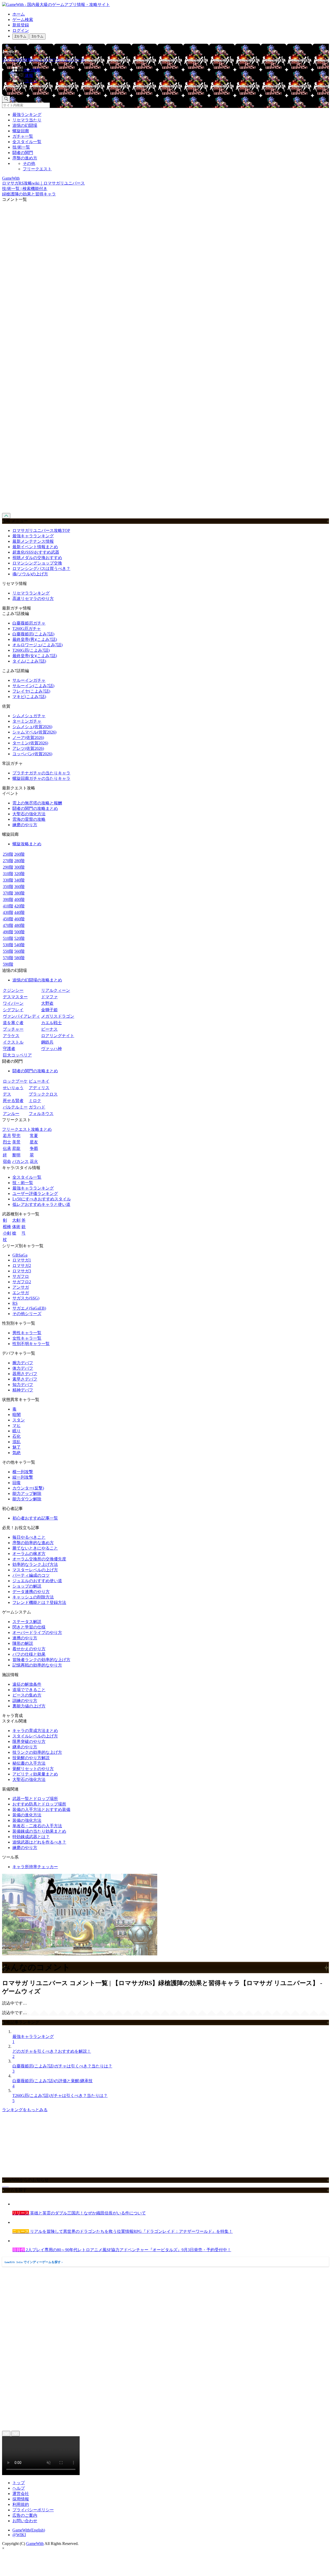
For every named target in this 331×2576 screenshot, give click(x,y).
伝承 (7, 1148)
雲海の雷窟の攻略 (29, 819)
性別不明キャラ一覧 (31, 1344)
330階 (8, 880)
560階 (19, 951)
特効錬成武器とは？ (31, 1837)
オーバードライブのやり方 (37, 1632)
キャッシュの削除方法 (33, 1597)
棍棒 (7, 1227)
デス (7, 1094)
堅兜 (16, 1136)
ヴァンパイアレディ (21, 1016)
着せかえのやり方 (29, 1649)
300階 (19, 867)
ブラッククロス (43, 1094)
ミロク (35, 1101)
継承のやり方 (25, 1747)
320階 (19, 874)
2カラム (20, 36)
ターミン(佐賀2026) (30, 743)
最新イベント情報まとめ (35, 547)
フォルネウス (41, 1114)
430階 (8, 912)
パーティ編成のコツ (31, 1575)
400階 (19, 900)
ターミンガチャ (27, 721)
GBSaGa (20, 1255)
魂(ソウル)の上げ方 (30, 574)
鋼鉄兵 (47, 1042)
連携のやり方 (25, 1638)
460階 (19, 919)
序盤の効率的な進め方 (33, 1543)
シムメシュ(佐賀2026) (32, 727)
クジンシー (13, 990)
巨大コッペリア (17, 1055)
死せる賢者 (13, 1101)
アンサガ (21, 1287)
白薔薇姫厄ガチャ (29, 623)
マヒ (17, 1425)
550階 (8, 951)
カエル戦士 (51, 1023)
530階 (8, 945)
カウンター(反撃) (28, 1488)
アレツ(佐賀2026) (28, 748)
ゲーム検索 (23, 20)
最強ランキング (27, 115)
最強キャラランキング (33, 536)
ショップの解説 (27, 1586)
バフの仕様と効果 (29, 1654)
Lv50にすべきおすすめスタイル (42, 1199)
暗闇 (17, 1415)
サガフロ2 (22, 1282)
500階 (19, 932)
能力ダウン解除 (27, 1499)
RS (15, 1303)
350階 (8, 887)
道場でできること (29, 1690)
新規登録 (21, 25)
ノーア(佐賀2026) (28, 737)
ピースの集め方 (27, 1695)
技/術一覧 (21, 147)
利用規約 (21, 2504)
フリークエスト (37, 169)
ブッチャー (13, 1029)
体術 (16, 1227)
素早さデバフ (25, 1379)
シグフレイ (13, 1010)
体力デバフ (23, 1368)
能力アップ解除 (27, 1494)
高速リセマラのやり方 (33, 599)
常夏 (34, 1136)
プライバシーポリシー (33, 2510)
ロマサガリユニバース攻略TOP (41, 530)
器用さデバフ (25, 1374)
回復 (17, 1483)
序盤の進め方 (25, 158)
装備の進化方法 (27, 1815)
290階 (8, 867)
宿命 (7, 1161)
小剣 (7, 1233)
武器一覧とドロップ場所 (35, 1799)
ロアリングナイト (58, 1036)
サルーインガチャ (29, 680)
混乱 (17, 1442)
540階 (19, 945)
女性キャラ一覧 (27, 1338)
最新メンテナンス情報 (33, 541)
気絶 (17, 1453)
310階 (8, 874)
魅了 (17, 1447)
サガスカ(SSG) (26, 1298)
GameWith (35, 2544)
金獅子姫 (49, 1010)
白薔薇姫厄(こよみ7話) (33, 634)
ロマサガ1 (22, 1260)
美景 (16, 1142)
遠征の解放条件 (27, 1684)
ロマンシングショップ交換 (37, 563)
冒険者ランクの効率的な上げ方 (41, 1660)
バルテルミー (15, 1107)
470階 (8, 925)
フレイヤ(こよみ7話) (31, 691)
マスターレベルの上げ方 (35, 1570)
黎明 (16, 1155)
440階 (19, 912)
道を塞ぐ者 (13, 1023)
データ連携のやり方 (31, 1592)
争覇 (34, 1148)
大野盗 (47, 1003)
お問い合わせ (25, 2521)
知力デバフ (23, 1385)
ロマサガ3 (22, 1271)
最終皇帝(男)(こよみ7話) (35, 639)
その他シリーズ (27, 1314)
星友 (34, 1142)
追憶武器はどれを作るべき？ (39, 1842)
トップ (19, 2483)
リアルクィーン (56, 990)
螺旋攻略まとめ (27, 844)
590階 (8, 964)
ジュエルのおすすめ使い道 (37, 1581)
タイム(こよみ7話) (29, 661)
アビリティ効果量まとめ (35, 1774)
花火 (34, 1161)
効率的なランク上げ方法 (35, 1564)
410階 (8, 906)
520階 (19, 938)
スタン (19, 1420)
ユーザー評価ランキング (35, 1194)
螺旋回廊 (21, 131)
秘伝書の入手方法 (29, 1763)
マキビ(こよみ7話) (29, 697)
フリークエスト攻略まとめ (27, 1129)
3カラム (37, 36)
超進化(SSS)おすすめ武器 (36, 552)
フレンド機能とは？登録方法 (39, 1602)
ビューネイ (39, 1081)
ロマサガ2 (22, 1265)
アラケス (11, 1036)
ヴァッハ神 (51, 1049)
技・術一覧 (23, 1183)
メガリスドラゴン (58, 1016)
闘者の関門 (23, 153)
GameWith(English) (29, 2530)
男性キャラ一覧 (27, 1333)
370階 (8, 893)
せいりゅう (13, 1088)
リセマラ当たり (27, 120)
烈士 (7, 1142)
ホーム (19, 14)
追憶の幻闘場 (25, 125)
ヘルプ (19, 2488)
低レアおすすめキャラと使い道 (41, 1204)
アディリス (39, 1088)
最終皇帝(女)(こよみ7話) (35, 656)
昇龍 (16, 1148)
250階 (8, 854)
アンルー (11, 1114)
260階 (19, 854)
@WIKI (19, 2535)
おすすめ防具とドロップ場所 (39, 1804)
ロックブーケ (15, 1081)
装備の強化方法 (27, 1820)
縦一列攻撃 (23, 1477)
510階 (8, 938)
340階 (19, 880)
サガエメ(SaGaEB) (29, 1308)
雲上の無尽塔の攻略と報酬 (37, 803)
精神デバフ (23, 1390)
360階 (19, 887)
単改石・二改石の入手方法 (37, 1826)
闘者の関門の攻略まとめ (35, 808)
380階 (19, 893)
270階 (8, 861)
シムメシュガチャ (29, 716)
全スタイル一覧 (27, 142)
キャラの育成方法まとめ (35, 1731)
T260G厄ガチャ (27, 629)
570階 (8, 958)
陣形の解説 (23, 1643)
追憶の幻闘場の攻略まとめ (37, 980)
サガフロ (21, 1276)
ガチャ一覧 (23, 136)
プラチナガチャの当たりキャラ (41, 773)
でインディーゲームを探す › (34, 2262)
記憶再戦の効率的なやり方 (37, 1665)
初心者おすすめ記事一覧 (35, 1518)
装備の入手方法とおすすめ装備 (41, 1810)
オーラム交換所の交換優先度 (39, 1559)
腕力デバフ (23, 1363)
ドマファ (49, 997)
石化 (17, 1436)
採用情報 (21, 2499)
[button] (171, 88)
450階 (8, 919)
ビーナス (49, 1029)
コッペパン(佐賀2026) (32, 754)
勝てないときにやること (35, 1548)
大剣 (16, 1220)
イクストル (13, 1042)
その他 (29, 163)
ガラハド (37, 1107)
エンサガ (21, 1293)
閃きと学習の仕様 (29, 1627)
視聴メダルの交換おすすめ (37, 558)
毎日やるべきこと (29, 1537)
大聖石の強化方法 (29, 814)
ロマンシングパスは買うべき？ (41, 568)
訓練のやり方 (25, 1701)
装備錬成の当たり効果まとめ (39, 1831)
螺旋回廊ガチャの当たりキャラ (41, 778)
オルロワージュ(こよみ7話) (37, 645)
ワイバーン (13, 1003)
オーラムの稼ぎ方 (29, 1554)
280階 (19, 861)
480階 (19, 925)
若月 (7, 1136)
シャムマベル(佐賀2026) (34, 732)
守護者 (9, 1049)
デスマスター (15, 997)
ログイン (21, 30)
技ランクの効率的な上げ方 (37, 1752)
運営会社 (21, 2494)
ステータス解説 (27, 1622)
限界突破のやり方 (29, 1741)
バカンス (20, 1161)
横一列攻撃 (23, 1472)
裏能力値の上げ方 (29, 1706)
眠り (17, 1431)
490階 (8, 932)
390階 (8, 900)
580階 (19, 958)
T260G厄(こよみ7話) (31, 650)
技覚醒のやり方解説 (31, 1758)
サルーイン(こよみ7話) (33, 686)
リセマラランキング (31, 593)
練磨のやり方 (25, 825)
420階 (19, 906)
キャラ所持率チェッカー (35, 1867)
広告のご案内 (25, 2515)
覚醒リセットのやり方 (33, 1769)
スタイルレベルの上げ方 (35, 1736)
